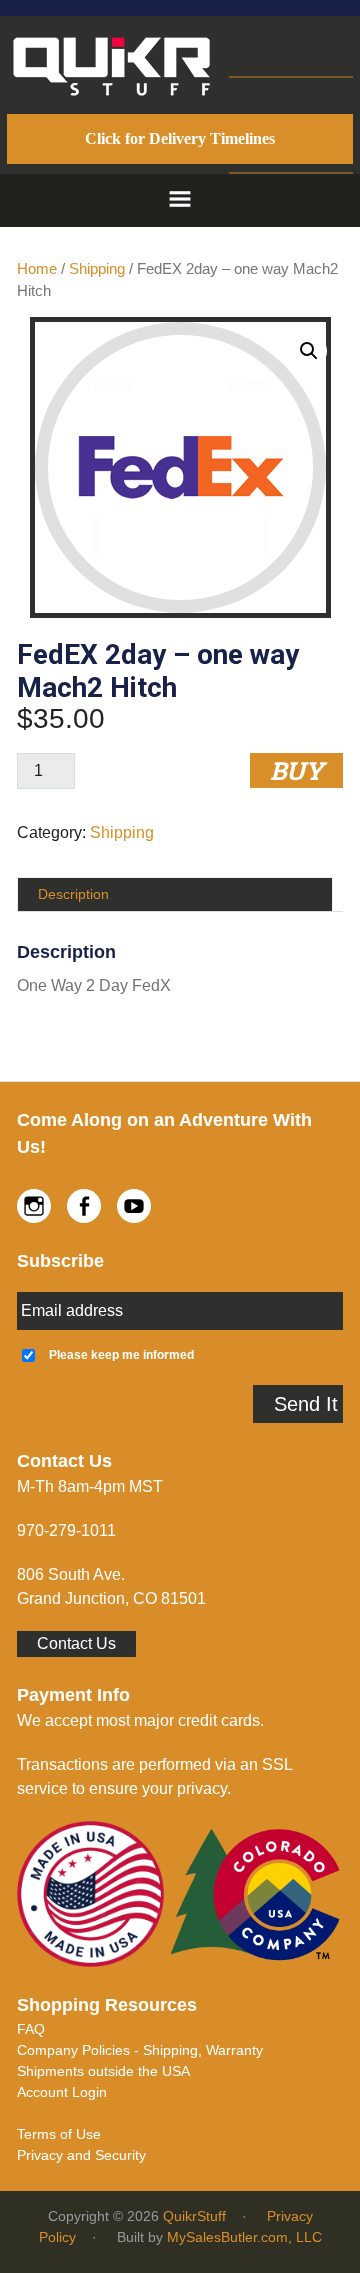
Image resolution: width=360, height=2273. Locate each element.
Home (37, 269)
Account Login (62, 2092)
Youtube (134, 1206)
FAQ (31, 2029)
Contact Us (76, 1643)
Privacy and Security (81, 2155)
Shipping (97, 269)
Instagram (34, 1206)
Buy (296, 770)
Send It (306, 1404)
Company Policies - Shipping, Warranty (140, 2050)
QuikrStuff (194, 2216)
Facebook (84, 1206)
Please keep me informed (121, 1354)
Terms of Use (59, 2134)
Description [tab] (73, 894)
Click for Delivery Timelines (180, 138)
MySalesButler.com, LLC (244, 2237)
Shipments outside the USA (103, 2071)
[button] (180, 200)
